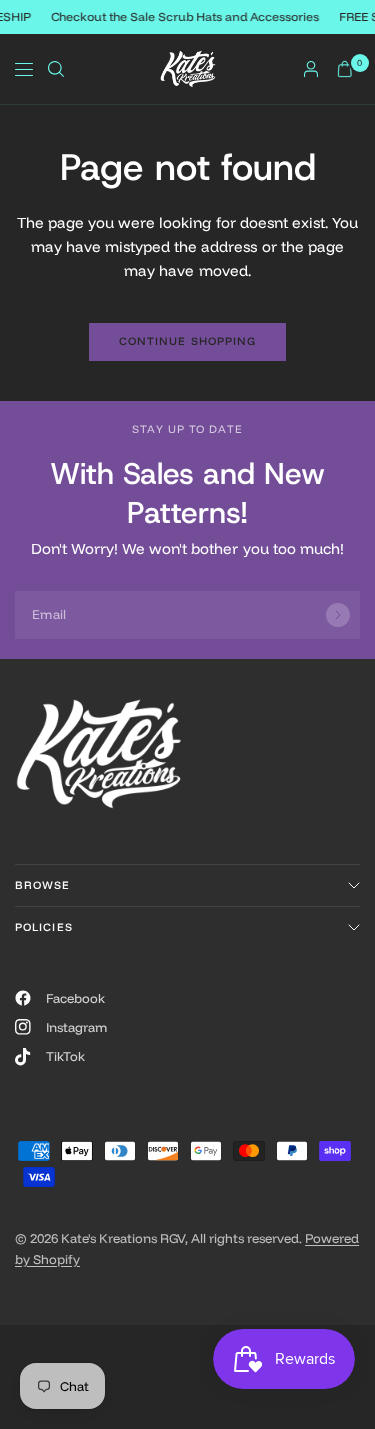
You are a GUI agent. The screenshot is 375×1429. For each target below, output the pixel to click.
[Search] (56, 69)
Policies (44, 927)
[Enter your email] (338, 615)
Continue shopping (188, 341)
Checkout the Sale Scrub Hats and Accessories (186, 16)
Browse (43, 885)
